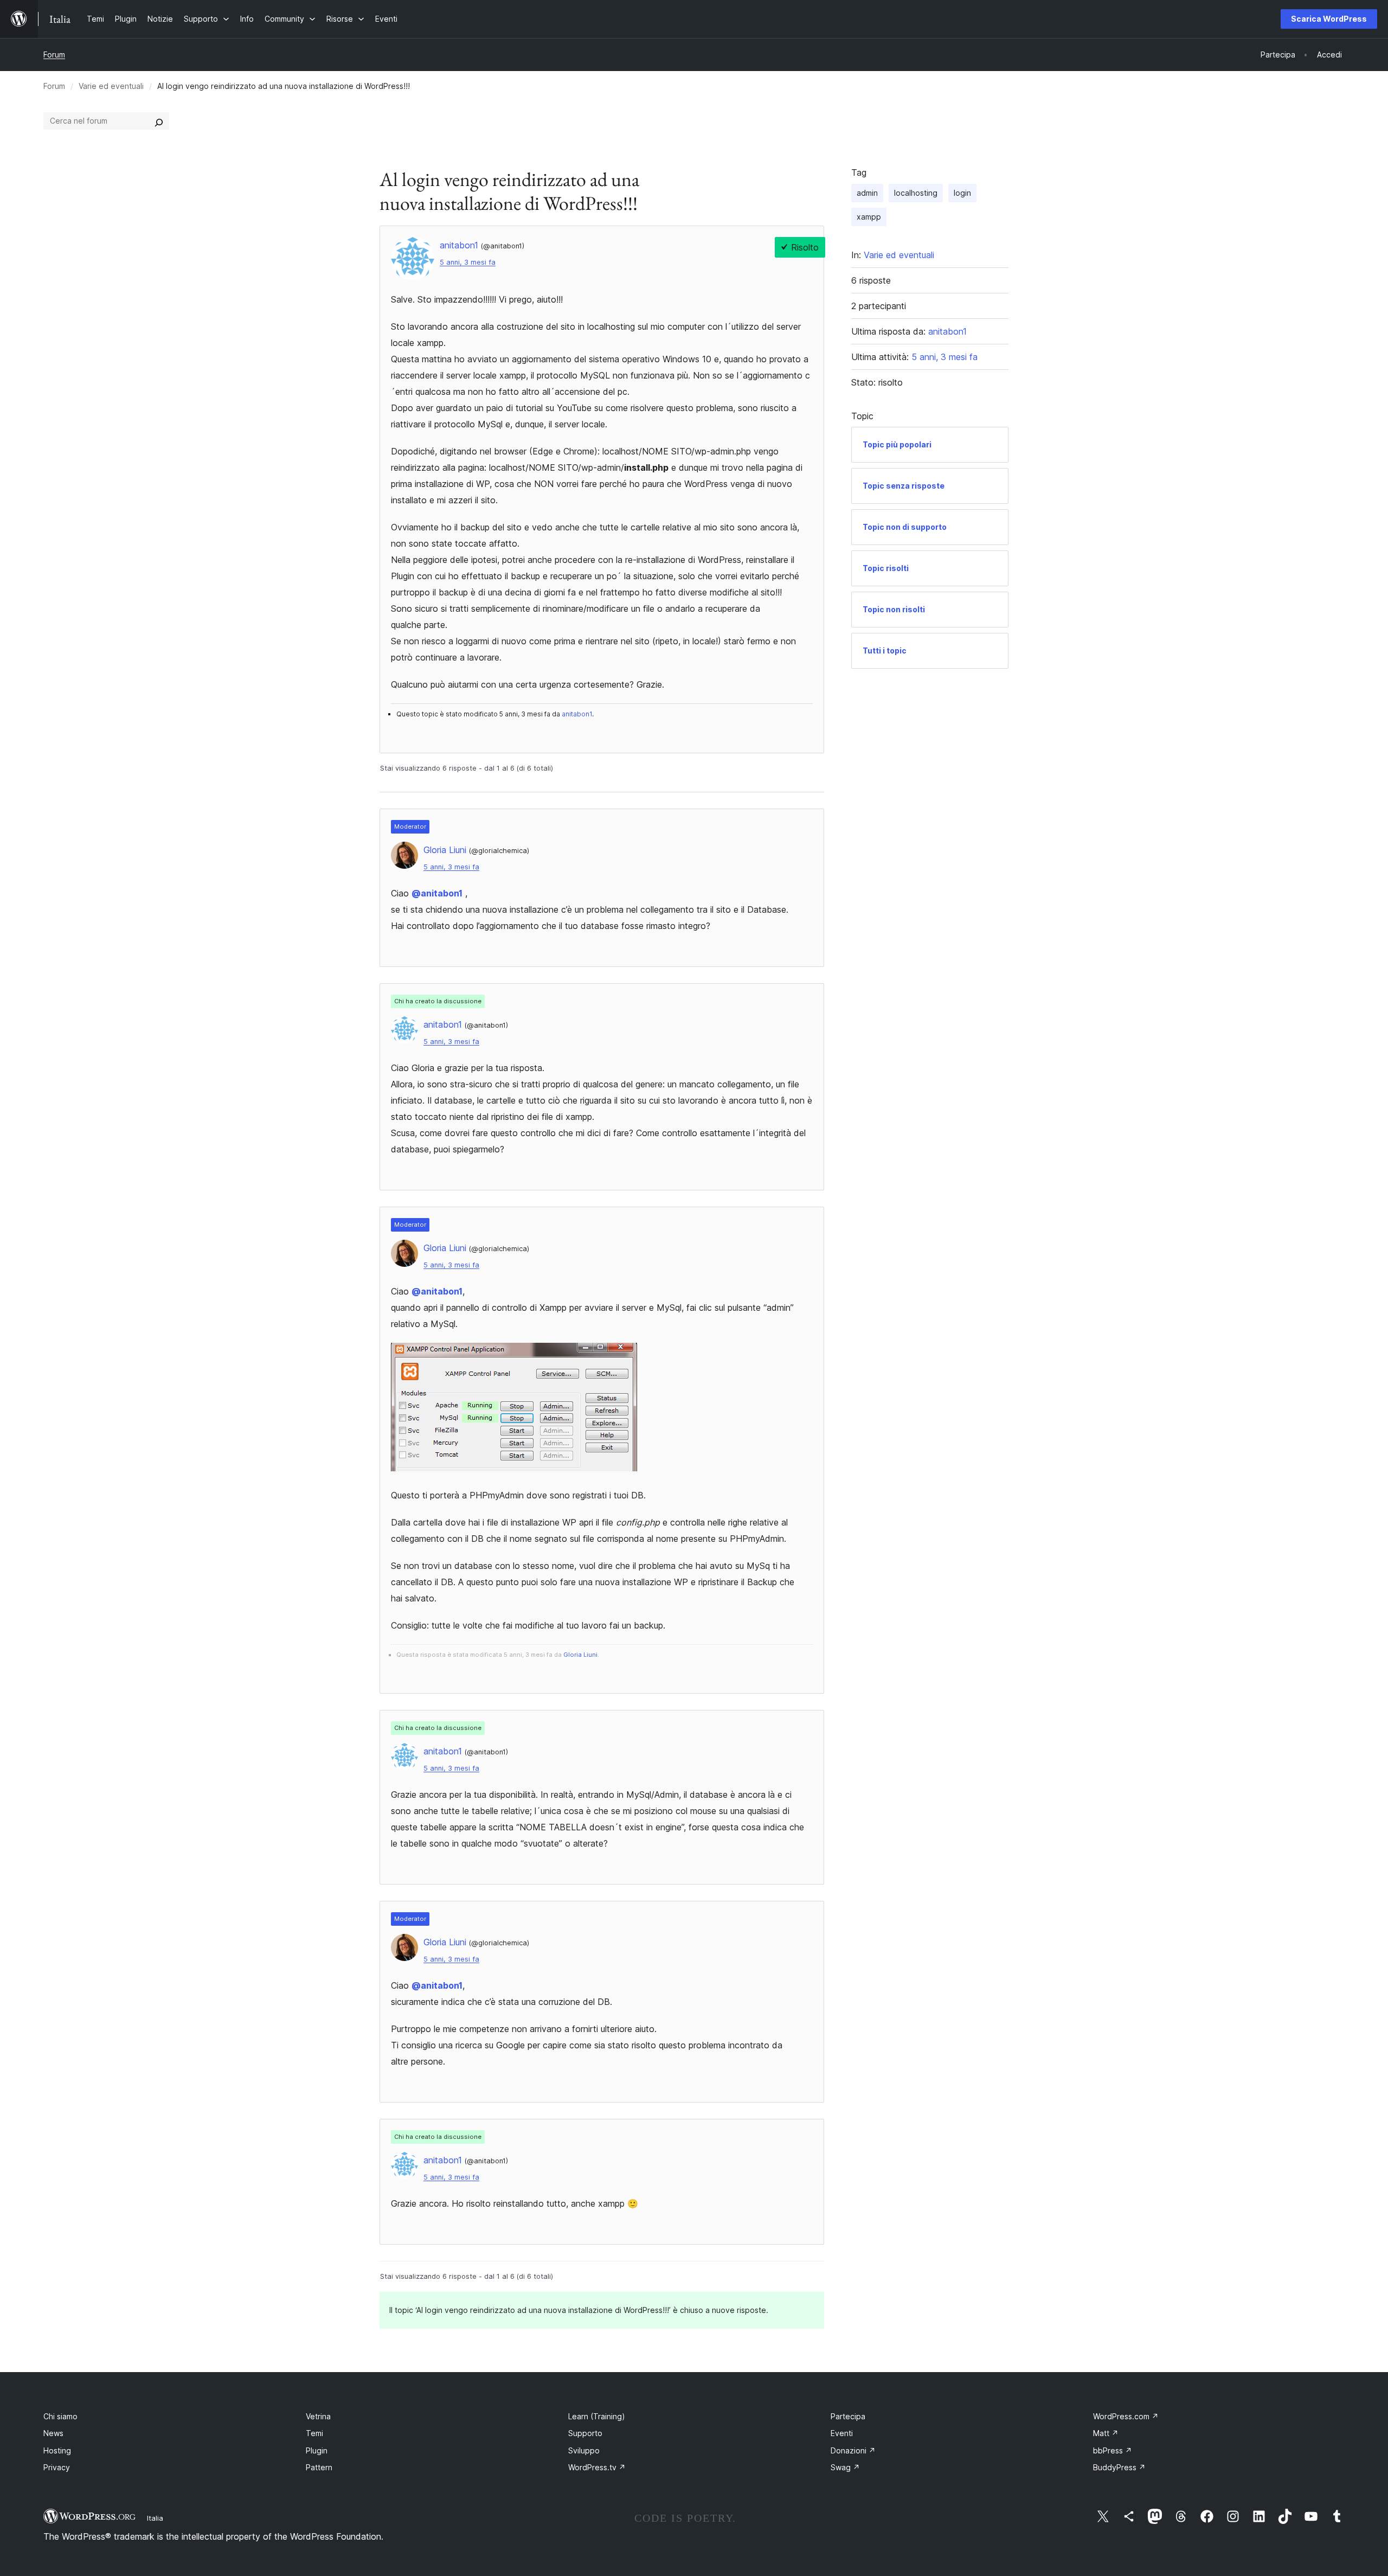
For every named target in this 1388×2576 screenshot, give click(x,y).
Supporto (585, 2433)
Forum (54, 55)
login (962, 193)
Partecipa (848, 2416)
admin (867, 193)
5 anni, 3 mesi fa (468, 262)
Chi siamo (60, 2416)
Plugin (317, 2450)
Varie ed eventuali (111, 86)
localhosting (916, 193)
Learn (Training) (597, 2416)
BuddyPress (1119, 2467)
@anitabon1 (437, 893)
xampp (869, 217)
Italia (155, 2518)
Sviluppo (584, 2450)
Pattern (319, 2467)
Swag (845, 2467)
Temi (314, 2433)
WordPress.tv (597, 2467)
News (53, 2433)
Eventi (842, 2433)
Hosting (57, 2450)
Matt (1106, 2433)
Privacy (57, 2467)
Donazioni (853, 2450)
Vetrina (318, 2416)
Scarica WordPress (1329, 19)
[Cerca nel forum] (159, 121)
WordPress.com (1126, 2416)
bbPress (1113, 2450)
